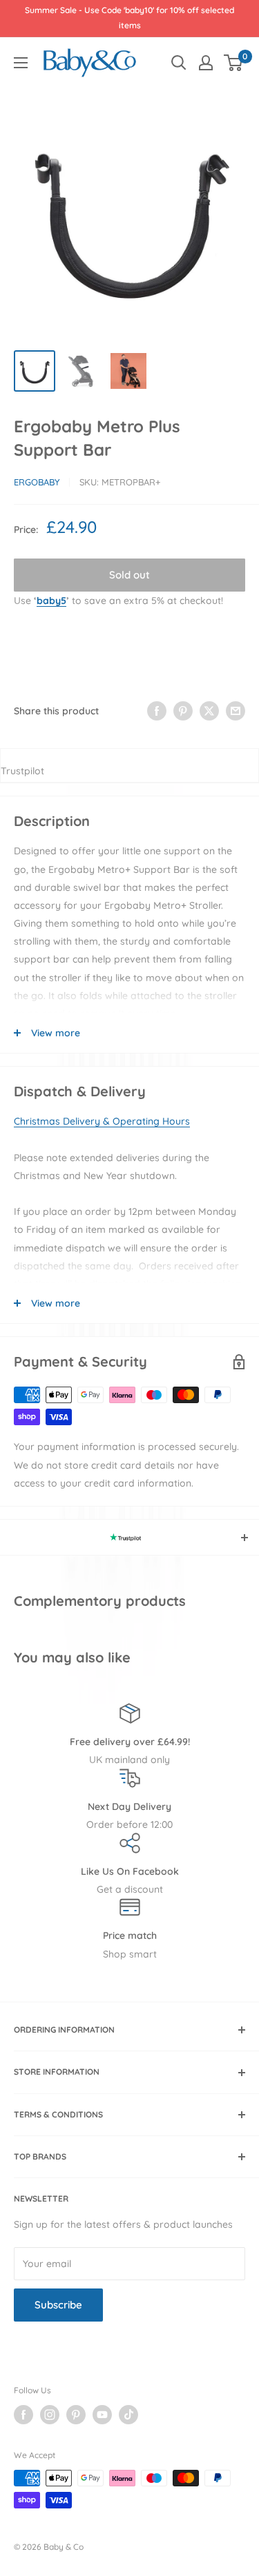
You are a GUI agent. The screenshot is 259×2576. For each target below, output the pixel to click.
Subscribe (58, 2305)
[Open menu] (21, 63)
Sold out (129, 575)
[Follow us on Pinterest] (76, 2415)
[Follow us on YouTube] (102, 2415)
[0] (234, 63)
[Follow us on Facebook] (23, 2415)
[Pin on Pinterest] (183, 711)
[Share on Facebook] (157, 711)
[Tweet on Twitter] (209, 711)
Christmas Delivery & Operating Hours (102, 1121)
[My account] (206, 63)
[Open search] (179, 63)
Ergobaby (37, 482)
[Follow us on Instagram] (50, 2415)
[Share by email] (236, 711)
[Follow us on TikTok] (128, 2415)
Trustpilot (22, 771)
